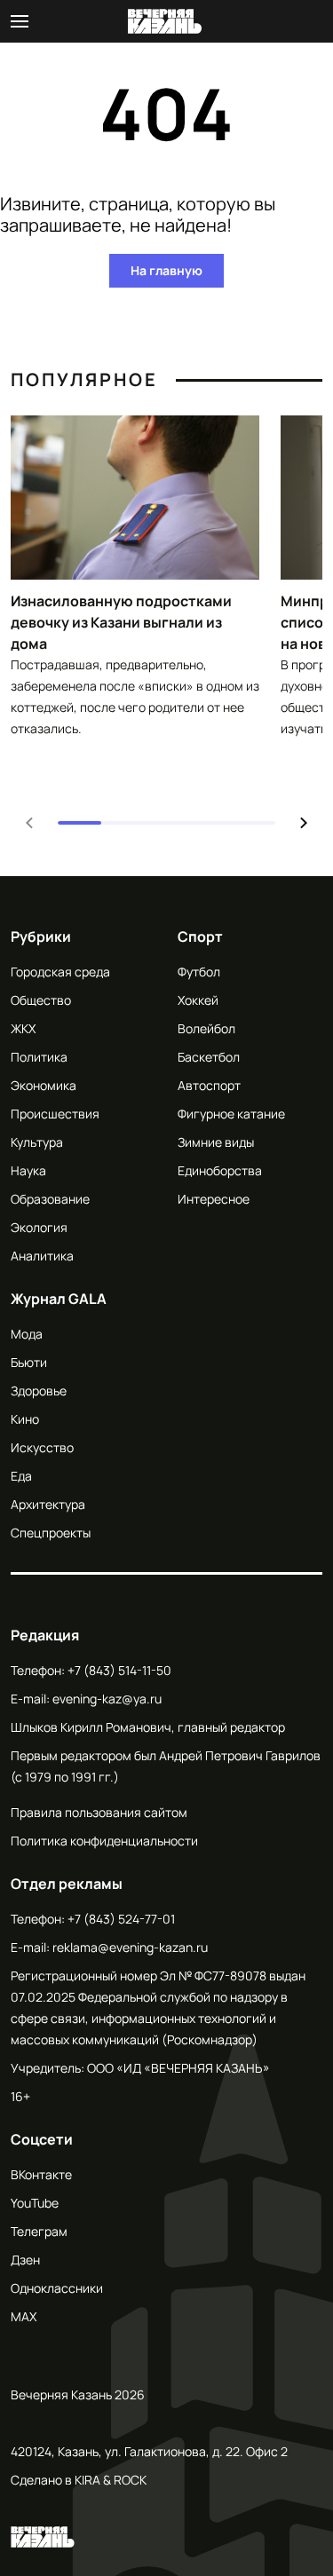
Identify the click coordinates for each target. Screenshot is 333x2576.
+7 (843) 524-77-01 (121, 1919)
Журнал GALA (59, 1299)
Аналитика (42, 1256)
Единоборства (220, 1170)
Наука (28, 1170)
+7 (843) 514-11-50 (119, 1670)
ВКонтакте (41, 2174)
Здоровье (39, 1391)
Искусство (42, 1447)
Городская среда (60, 972)
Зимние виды (216, 1142)
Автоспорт (209, 1085)
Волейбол (206, 1028)
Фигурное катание (231, 1114)
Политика (39, 1057)
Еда (21, 1476)
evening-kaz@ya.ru (107, 1699)
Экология (39, 1227)
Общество (41, 1000)
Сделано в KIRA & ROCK (79, 2480)
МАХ (24, 2316)
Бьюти (29, 1362)
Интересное (214, 1199)
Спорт (200, 936)
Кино (25, 1419)
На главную (166, 270)
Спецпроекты (51, 1533)
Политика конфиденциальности (104, 1841)
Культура (37, 1142)
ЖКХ (23, 1028)
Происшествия (55, 1114)
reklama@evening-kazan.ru (130, 1947)
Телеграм (39, 2231)
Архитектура (48, 1504)
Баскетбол (209, 1057)
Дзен (25, 2260)
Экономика (44, 1085)
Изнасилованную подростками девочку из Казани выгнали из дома (121, 622)
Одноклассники (57, 2288)
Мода (27, 1334)
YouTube (35, 2203)
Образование (50, 1199)
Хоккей (198, 1000)
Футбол (199, 972)
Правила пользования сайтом (99, 1812)
